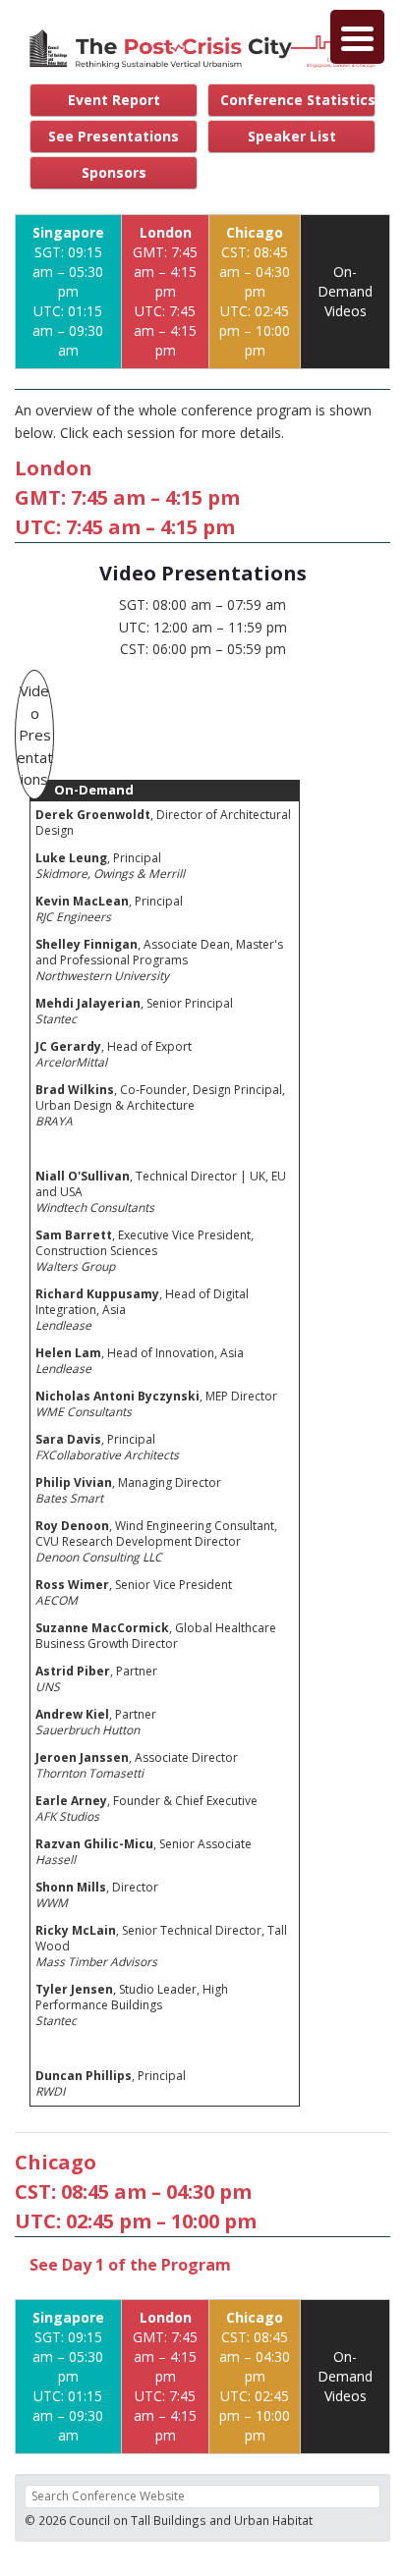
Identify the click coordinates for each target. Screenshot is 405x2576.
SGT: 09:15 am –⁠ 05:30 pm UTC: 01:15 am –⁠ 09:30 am (68, 291)
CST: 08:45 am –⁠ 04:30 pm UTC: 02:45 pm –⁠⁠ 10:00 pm (255, 291)
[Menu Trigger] (357, 37)
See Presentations (114, 136)
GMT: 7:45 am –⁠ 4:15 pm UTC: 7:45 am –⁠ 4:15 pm (165, 291)
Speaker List (292, 136)
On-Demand (94, 790)
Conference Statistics (298, 100)
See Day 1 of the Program (130, 2265)
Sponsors (114, 172)
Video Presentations (35, 735)
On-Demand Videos (345, 291)
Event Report (114, 100)
